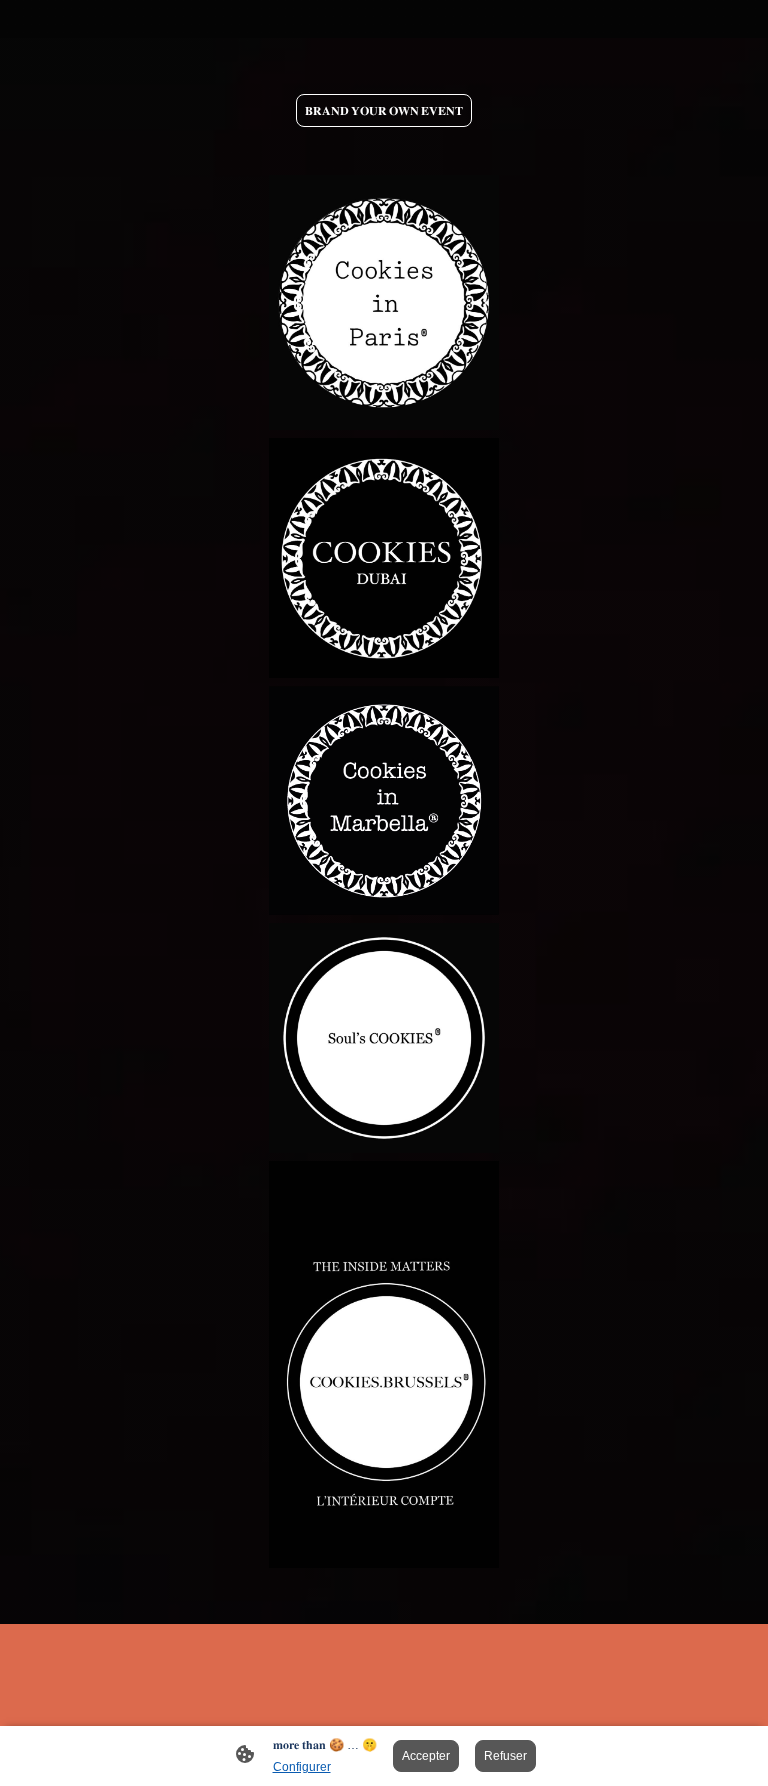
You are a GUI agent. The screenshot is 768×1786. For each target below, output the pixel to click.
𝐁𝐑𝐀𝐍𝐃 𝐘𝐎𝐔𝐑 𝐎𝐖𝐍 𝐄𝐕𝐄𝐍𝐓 (384, 110)
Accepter (426, 1756)
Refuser (505, 1756)
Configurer (302, 1767)
